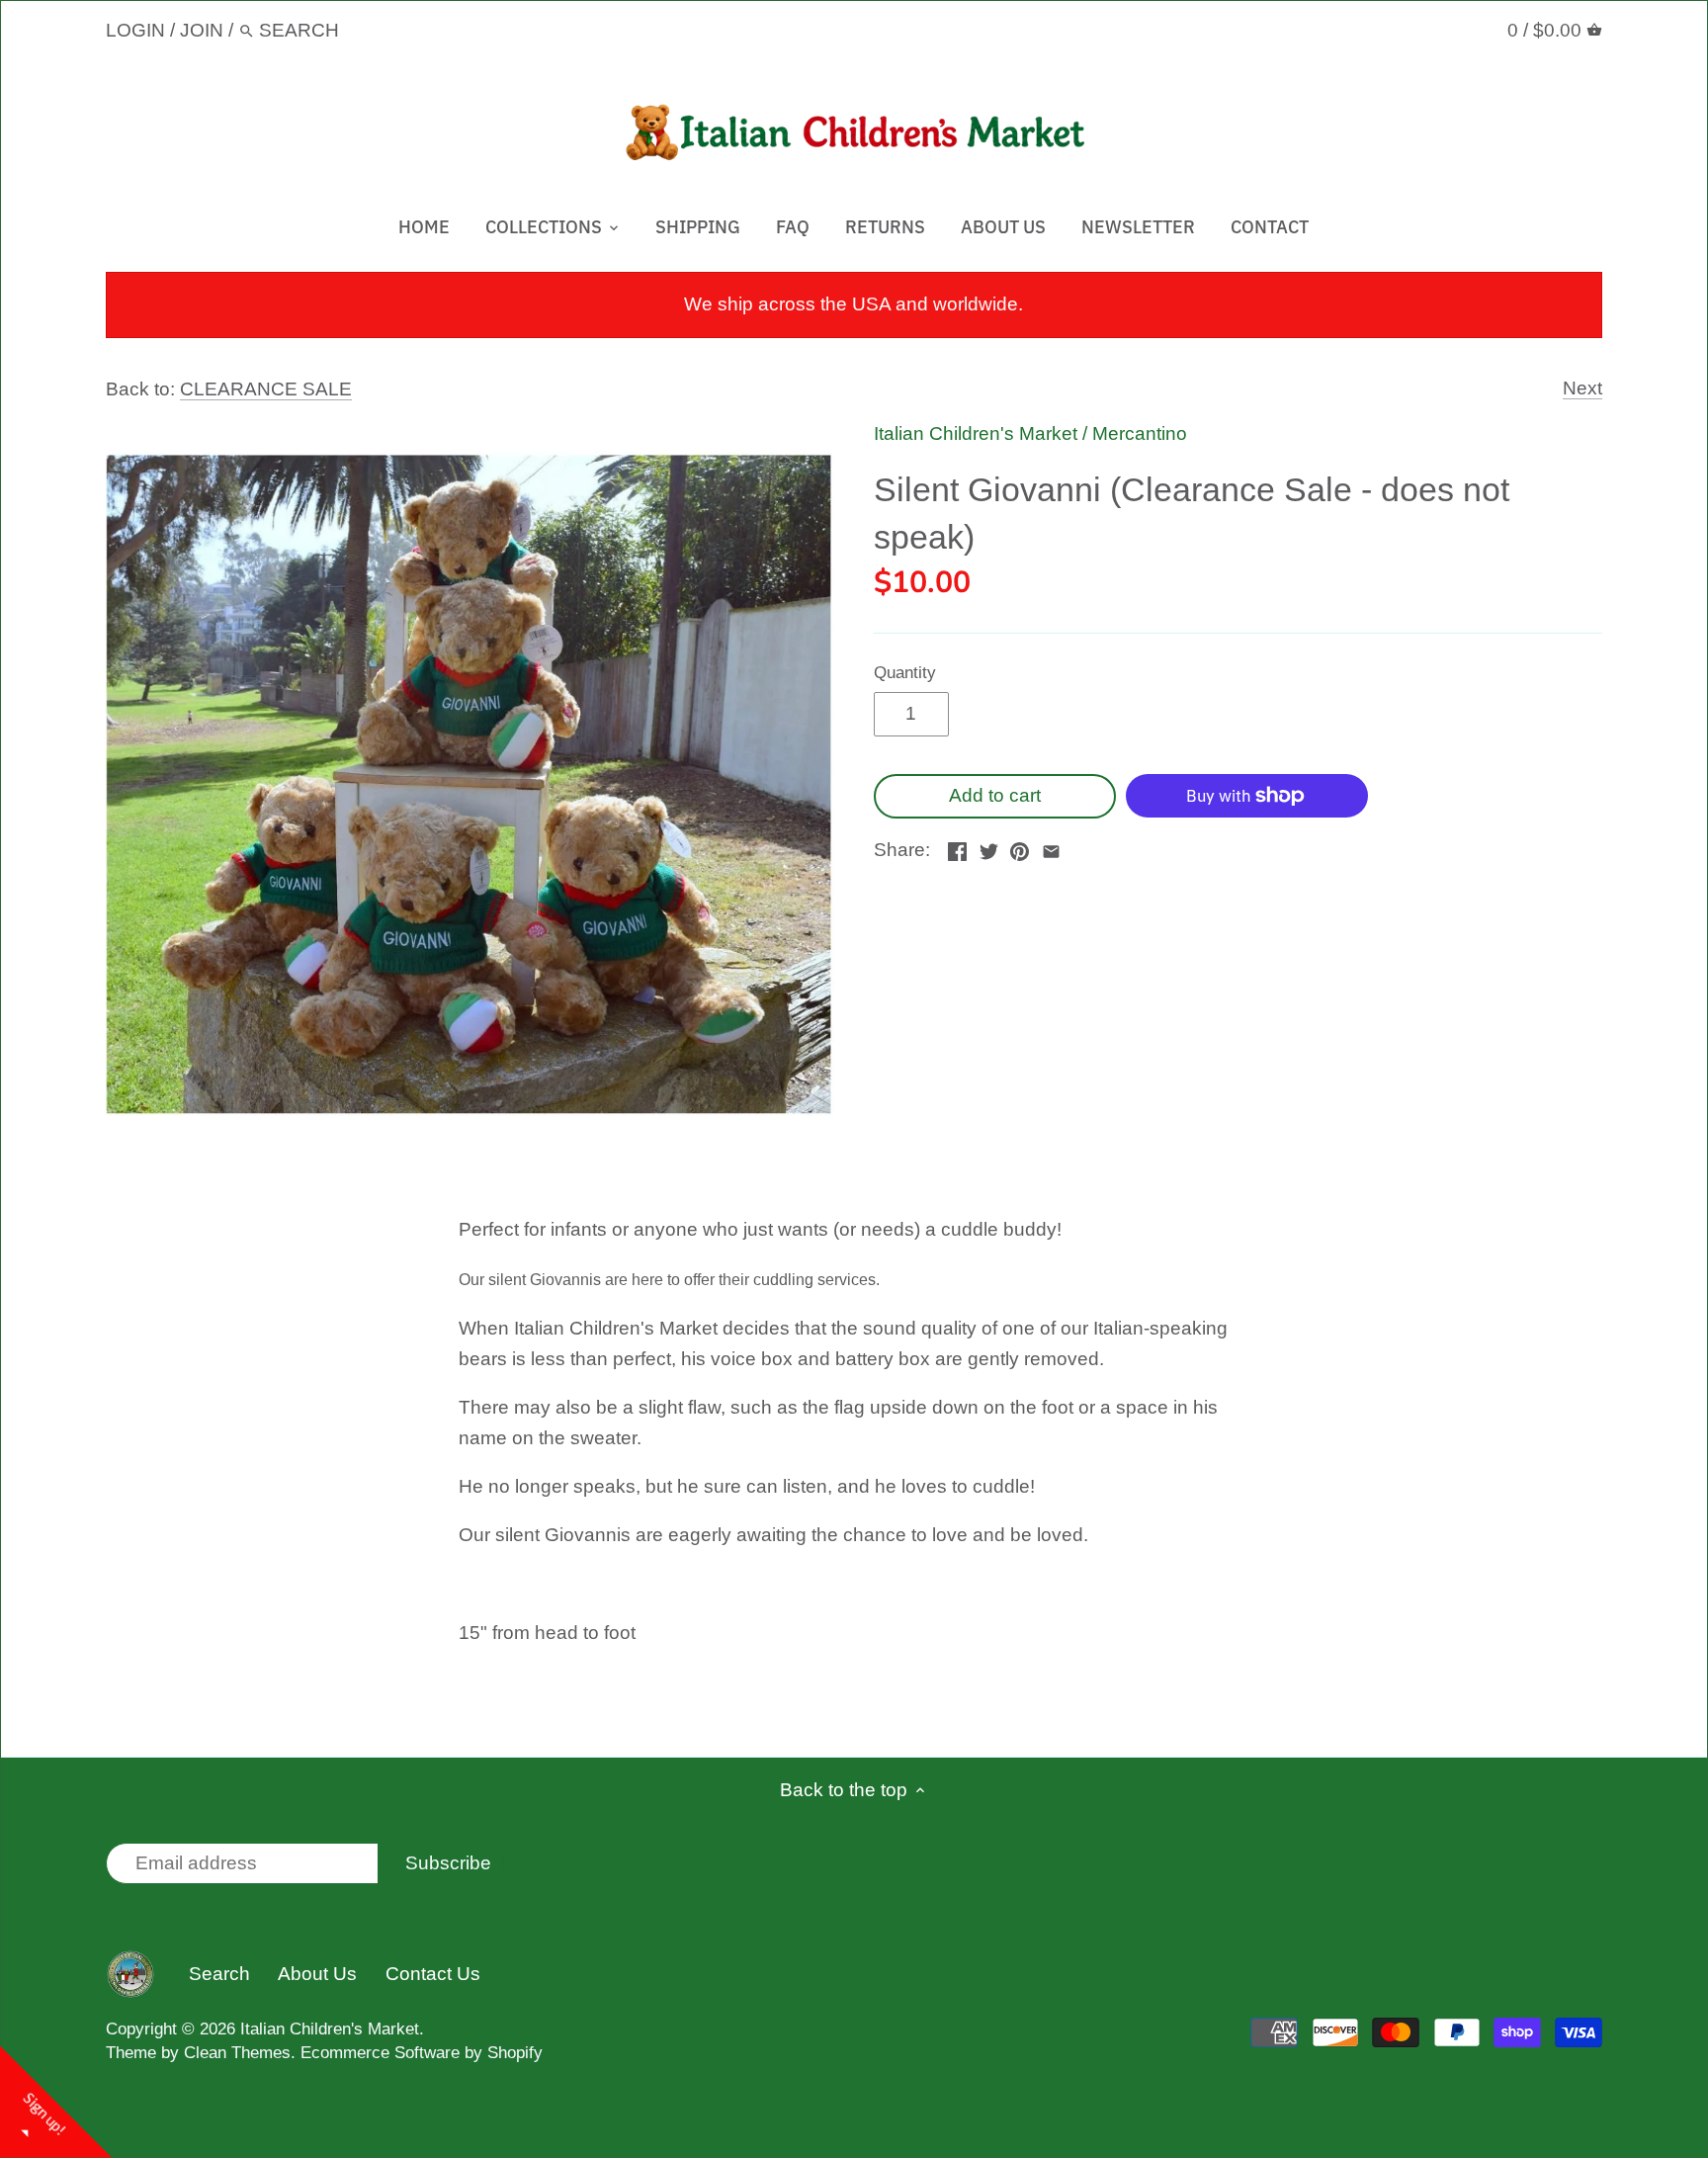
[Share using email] (1051, 848)
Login (135, 30)
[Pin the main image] (1020, 848)
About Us (317, 1974)
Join (202, 30)
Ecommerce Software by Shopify (422, 2053)
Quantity (905, 673)
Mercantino (1140, 433)
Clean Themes (237, 2053)
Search (219, 1974)
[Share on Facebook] (957, 848)
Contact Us (433, 1974)
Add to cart (995, 795)
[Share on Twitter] (989, 848)
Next (1582, 388)
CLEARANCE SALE (266, 389)
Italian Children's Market (976, 433)
